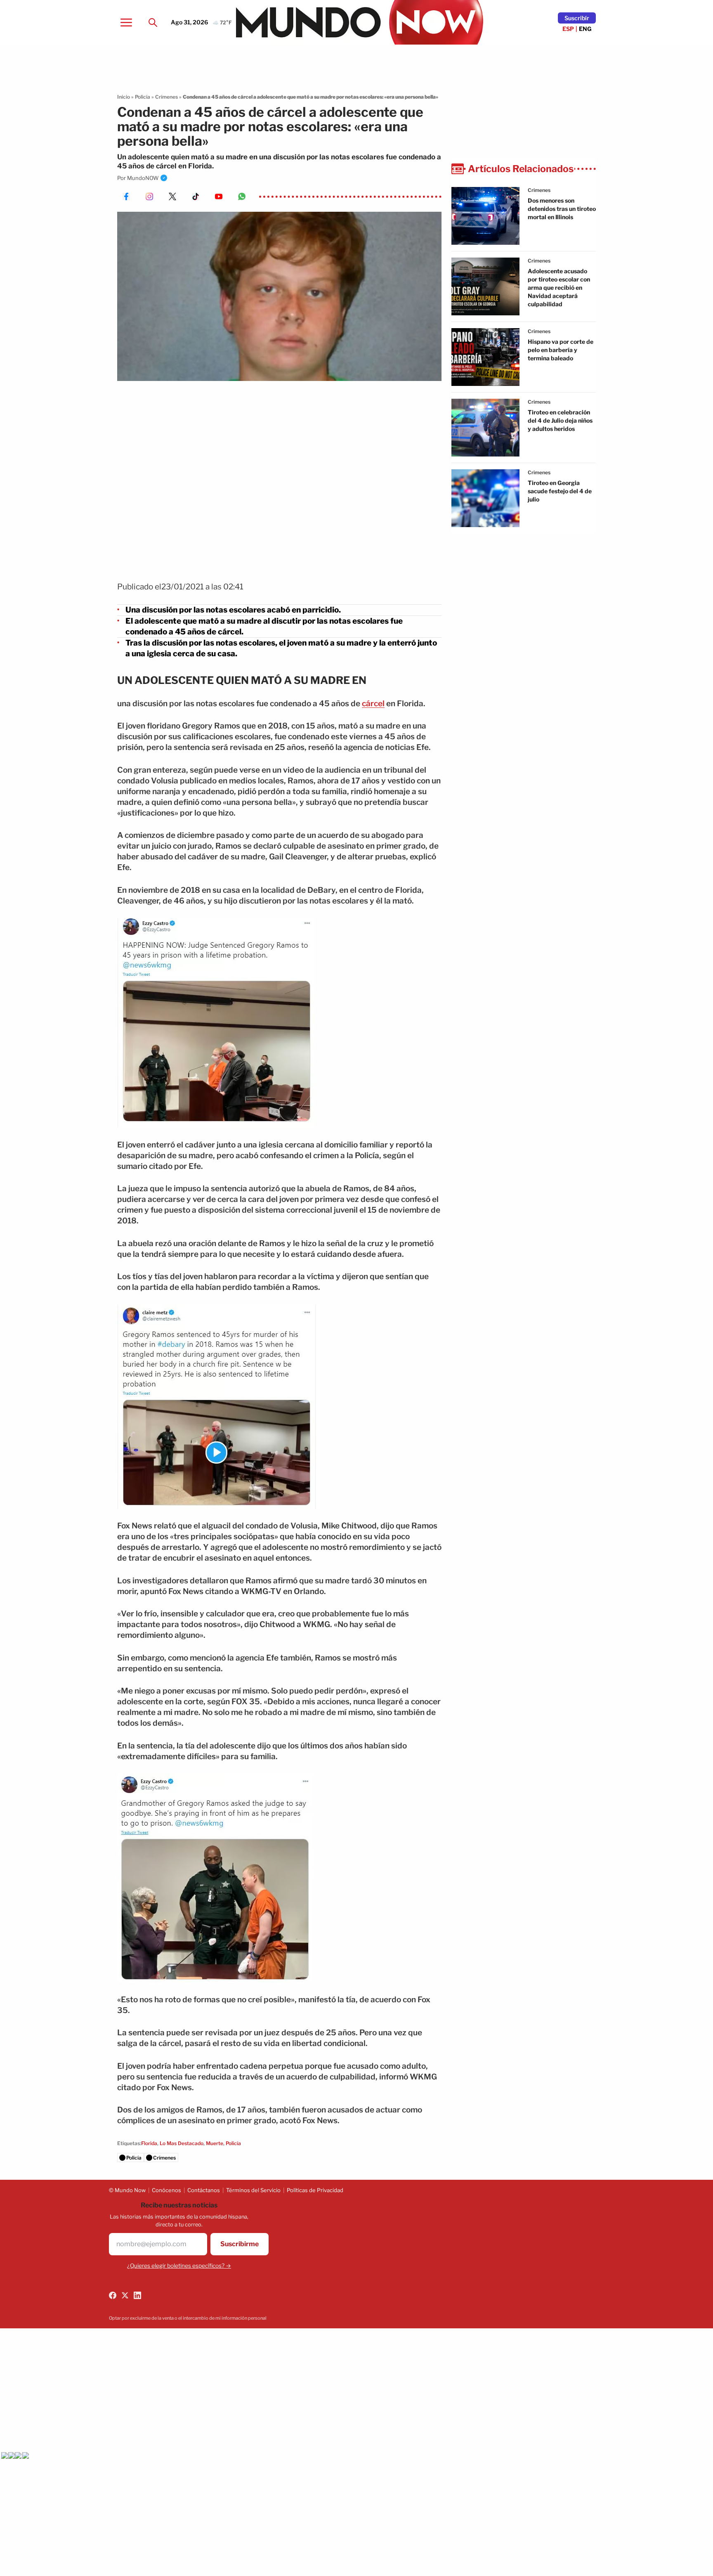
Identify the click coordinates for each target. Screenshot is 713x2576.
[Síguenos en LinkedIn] (137, 2295)
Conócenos (166, 2190)
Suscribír (577, 18)
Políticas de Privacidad (315, 2190)
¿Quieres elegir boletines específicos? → (179, 2266)
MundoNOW (143, 178)
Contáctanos (204, 2190)
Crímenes (166, 97)
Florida (149, 2143)
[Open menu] (126, 22)
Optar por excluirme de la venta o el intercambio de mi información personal (188, 2318)
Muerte (215, 2143)
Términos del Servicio (253, 2190)
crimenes (539, 190)
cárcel (373, 704)
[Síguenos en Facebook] (113, 2295)
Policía (143, 97)
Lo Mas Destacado (182, 2143)
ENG (585, 29)
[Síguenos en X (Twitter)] (125, 2295)
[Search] (153, 22)
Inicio (124, 97)
